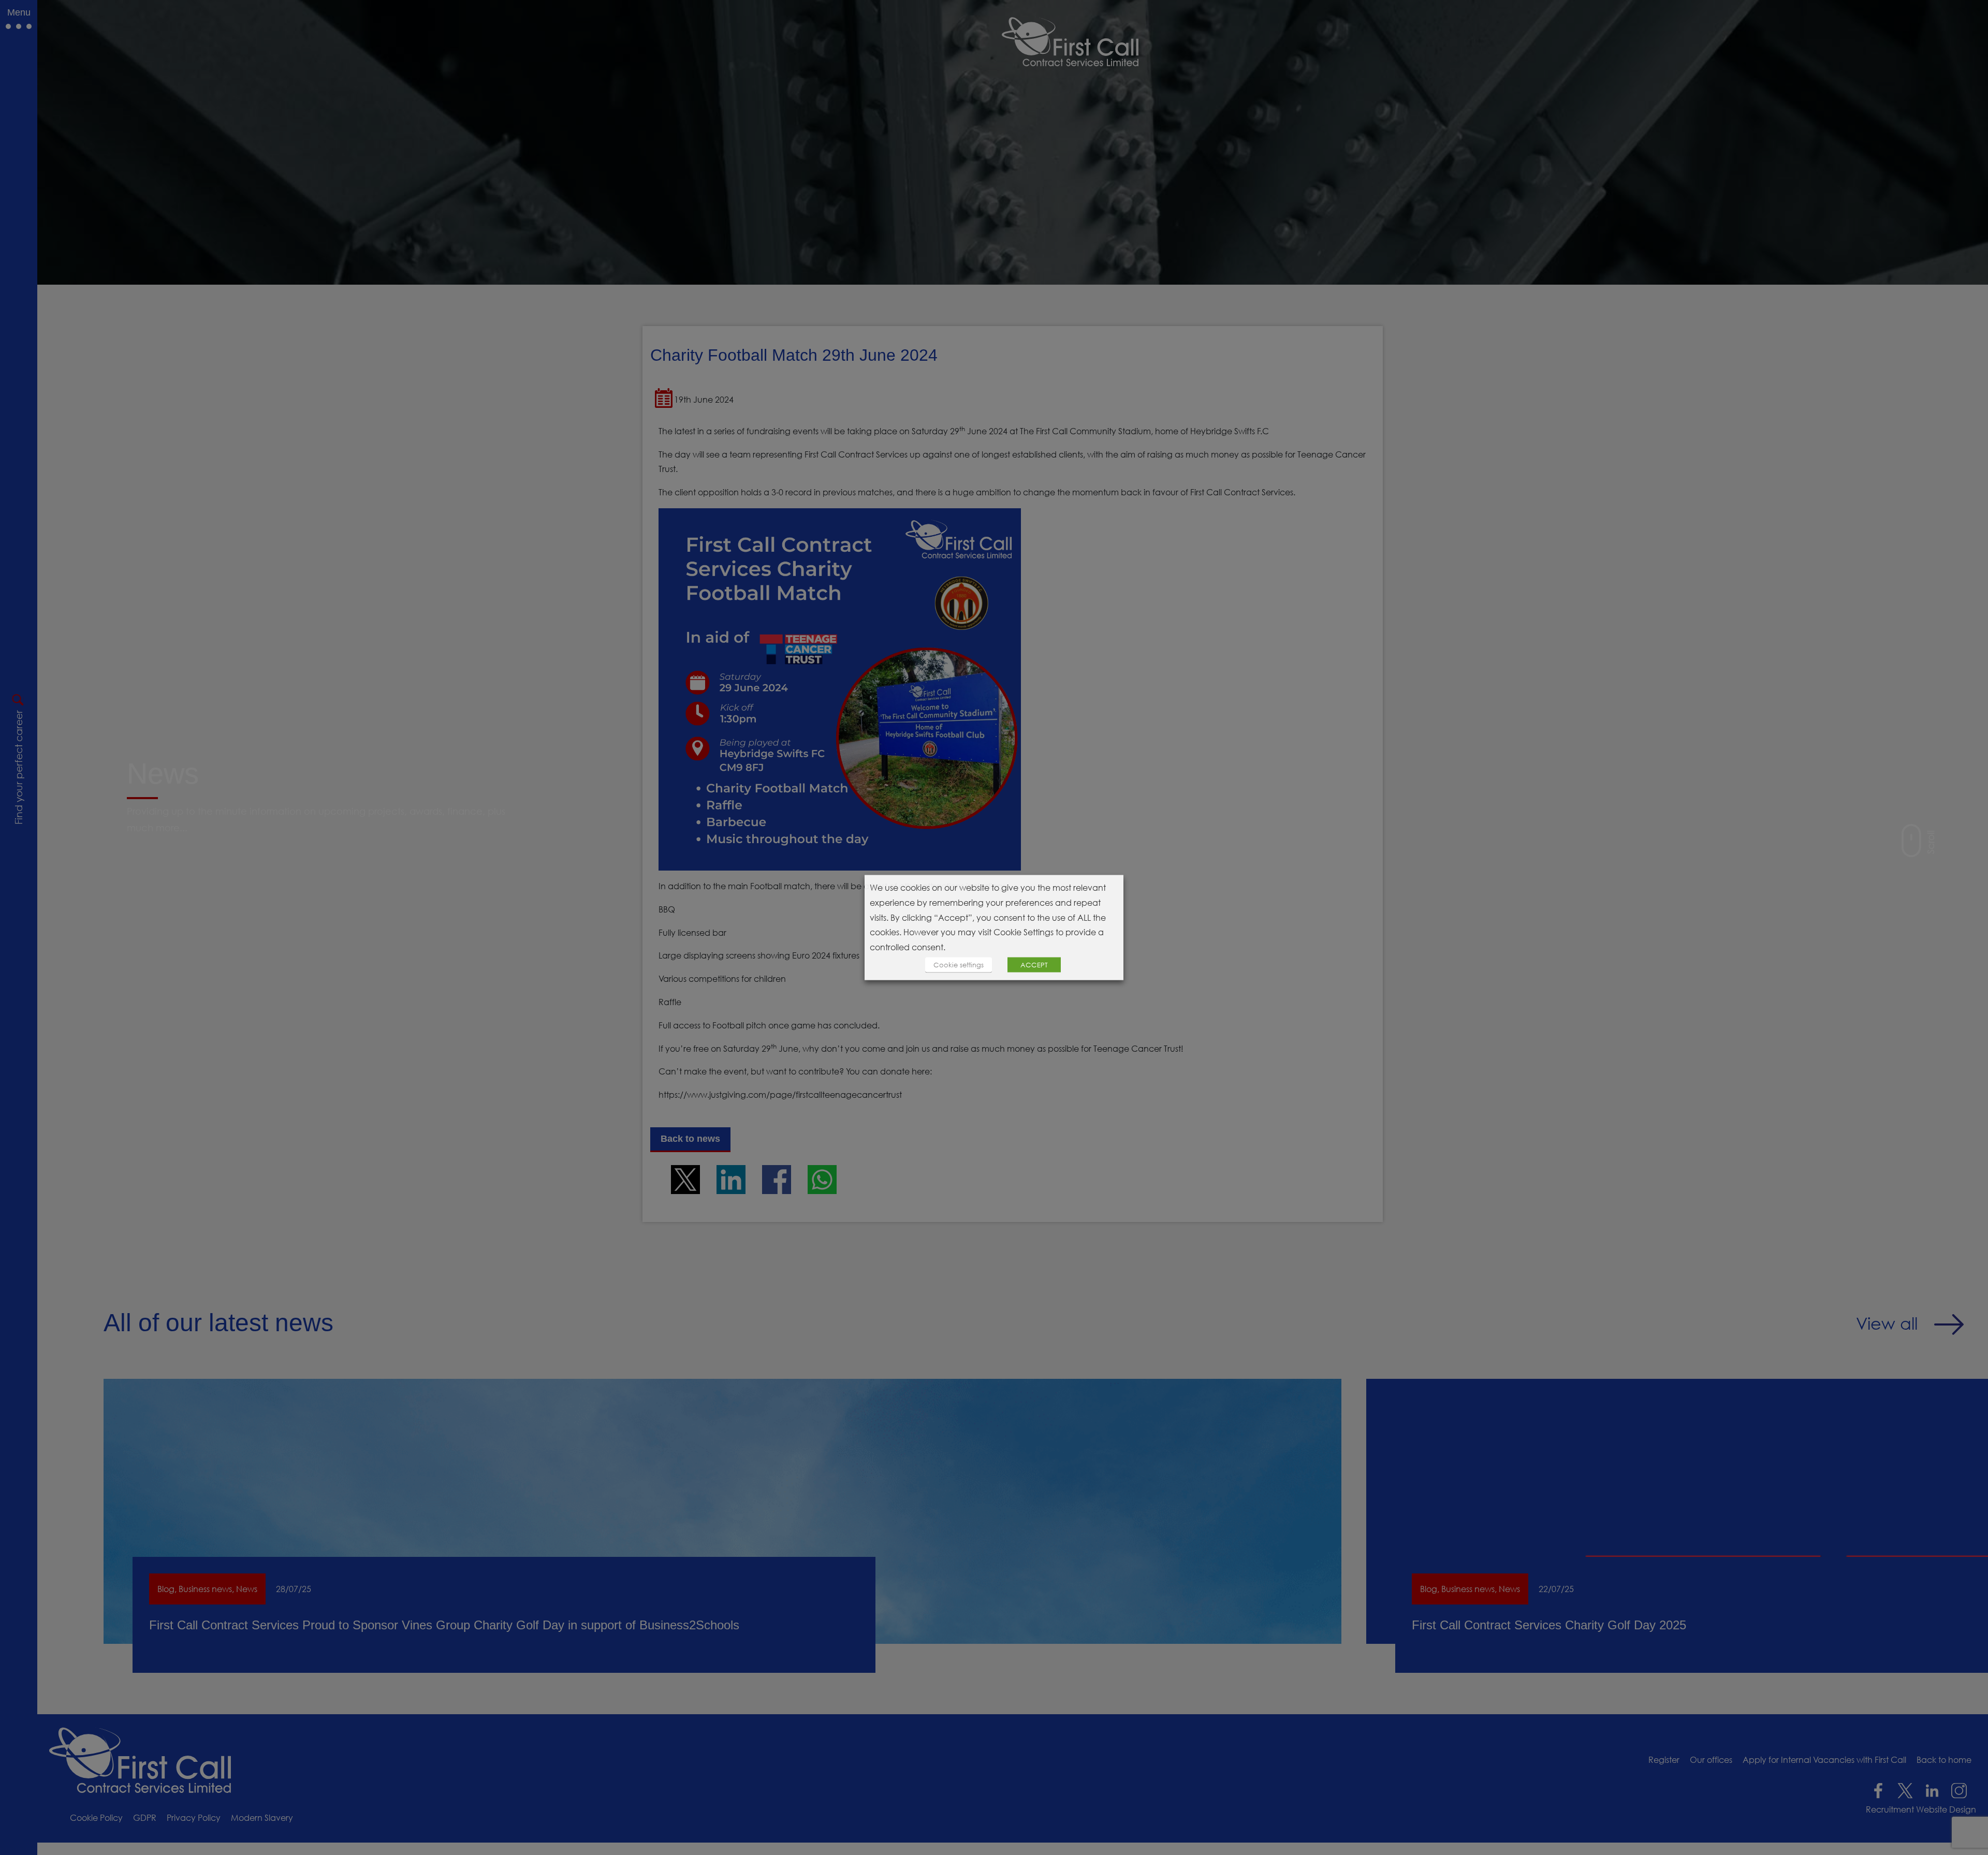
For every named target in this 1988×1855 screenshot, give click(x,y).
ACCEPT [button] (1034, 964)
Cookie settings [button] (959, 964)
